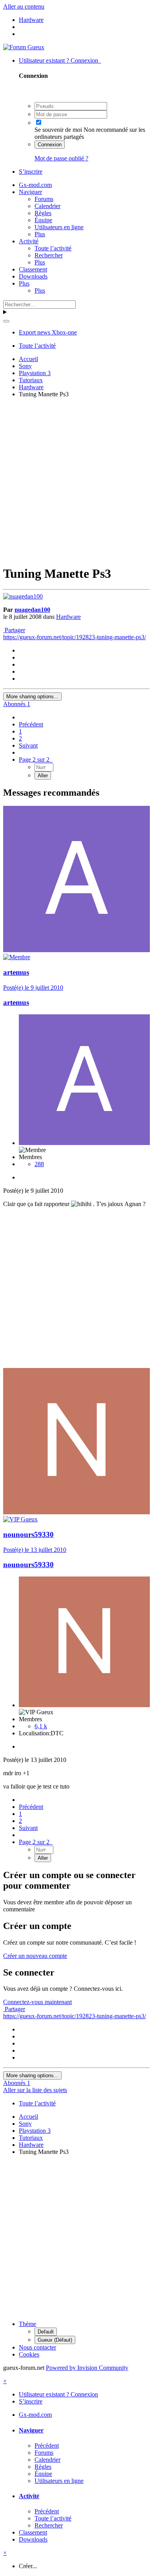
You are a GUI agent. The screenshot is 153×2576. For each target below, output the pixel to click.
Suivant (28, 745)
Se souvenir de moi (58, 130)
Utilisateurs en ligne (59, 227)
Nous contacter (37, 2347)
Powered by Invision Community (87, 2368)
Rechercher (49, 255)
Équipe (43, 220)
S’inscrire (31, 172)
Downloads (33, 276)
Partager (14, 630)
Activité (29, 241)
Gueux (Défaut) (55, 2340)
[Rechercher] (6, 321)
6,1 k (41, 1726)
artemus (16, 972)
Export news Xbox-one (48, 332)
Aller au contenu (24, 6)
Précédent (31, 724)
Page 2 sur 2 (36, 759)
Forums (44, 199)
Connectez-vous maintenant (37, 2002)
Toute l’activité (53, 248)
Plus (40, 234)
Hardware (68, 617)
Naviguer (30, 192)
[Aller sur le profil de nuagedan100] (23, 596)
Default (46, 2332)
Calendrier (47, 206)
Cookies (29, 2354)
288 (39, 1164)
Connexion (50, 145)
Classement (33, 269)
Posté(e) (33, 988)
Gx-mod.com (35, 185)
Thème (27, 2324)
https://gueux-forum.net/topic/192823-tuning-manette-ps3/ (75, 637)
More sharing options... (32, 697)
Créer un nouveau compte (35, 1956)
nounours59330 (28, 1534)
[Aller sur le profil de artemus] (76, 950)
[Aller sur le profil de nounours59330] (76, 1512)
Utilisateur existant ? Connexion (60, 60)
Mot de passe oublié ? (61, 158)
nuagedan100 (32, 610)
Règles (43, 213)
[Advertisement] (76, 480)
